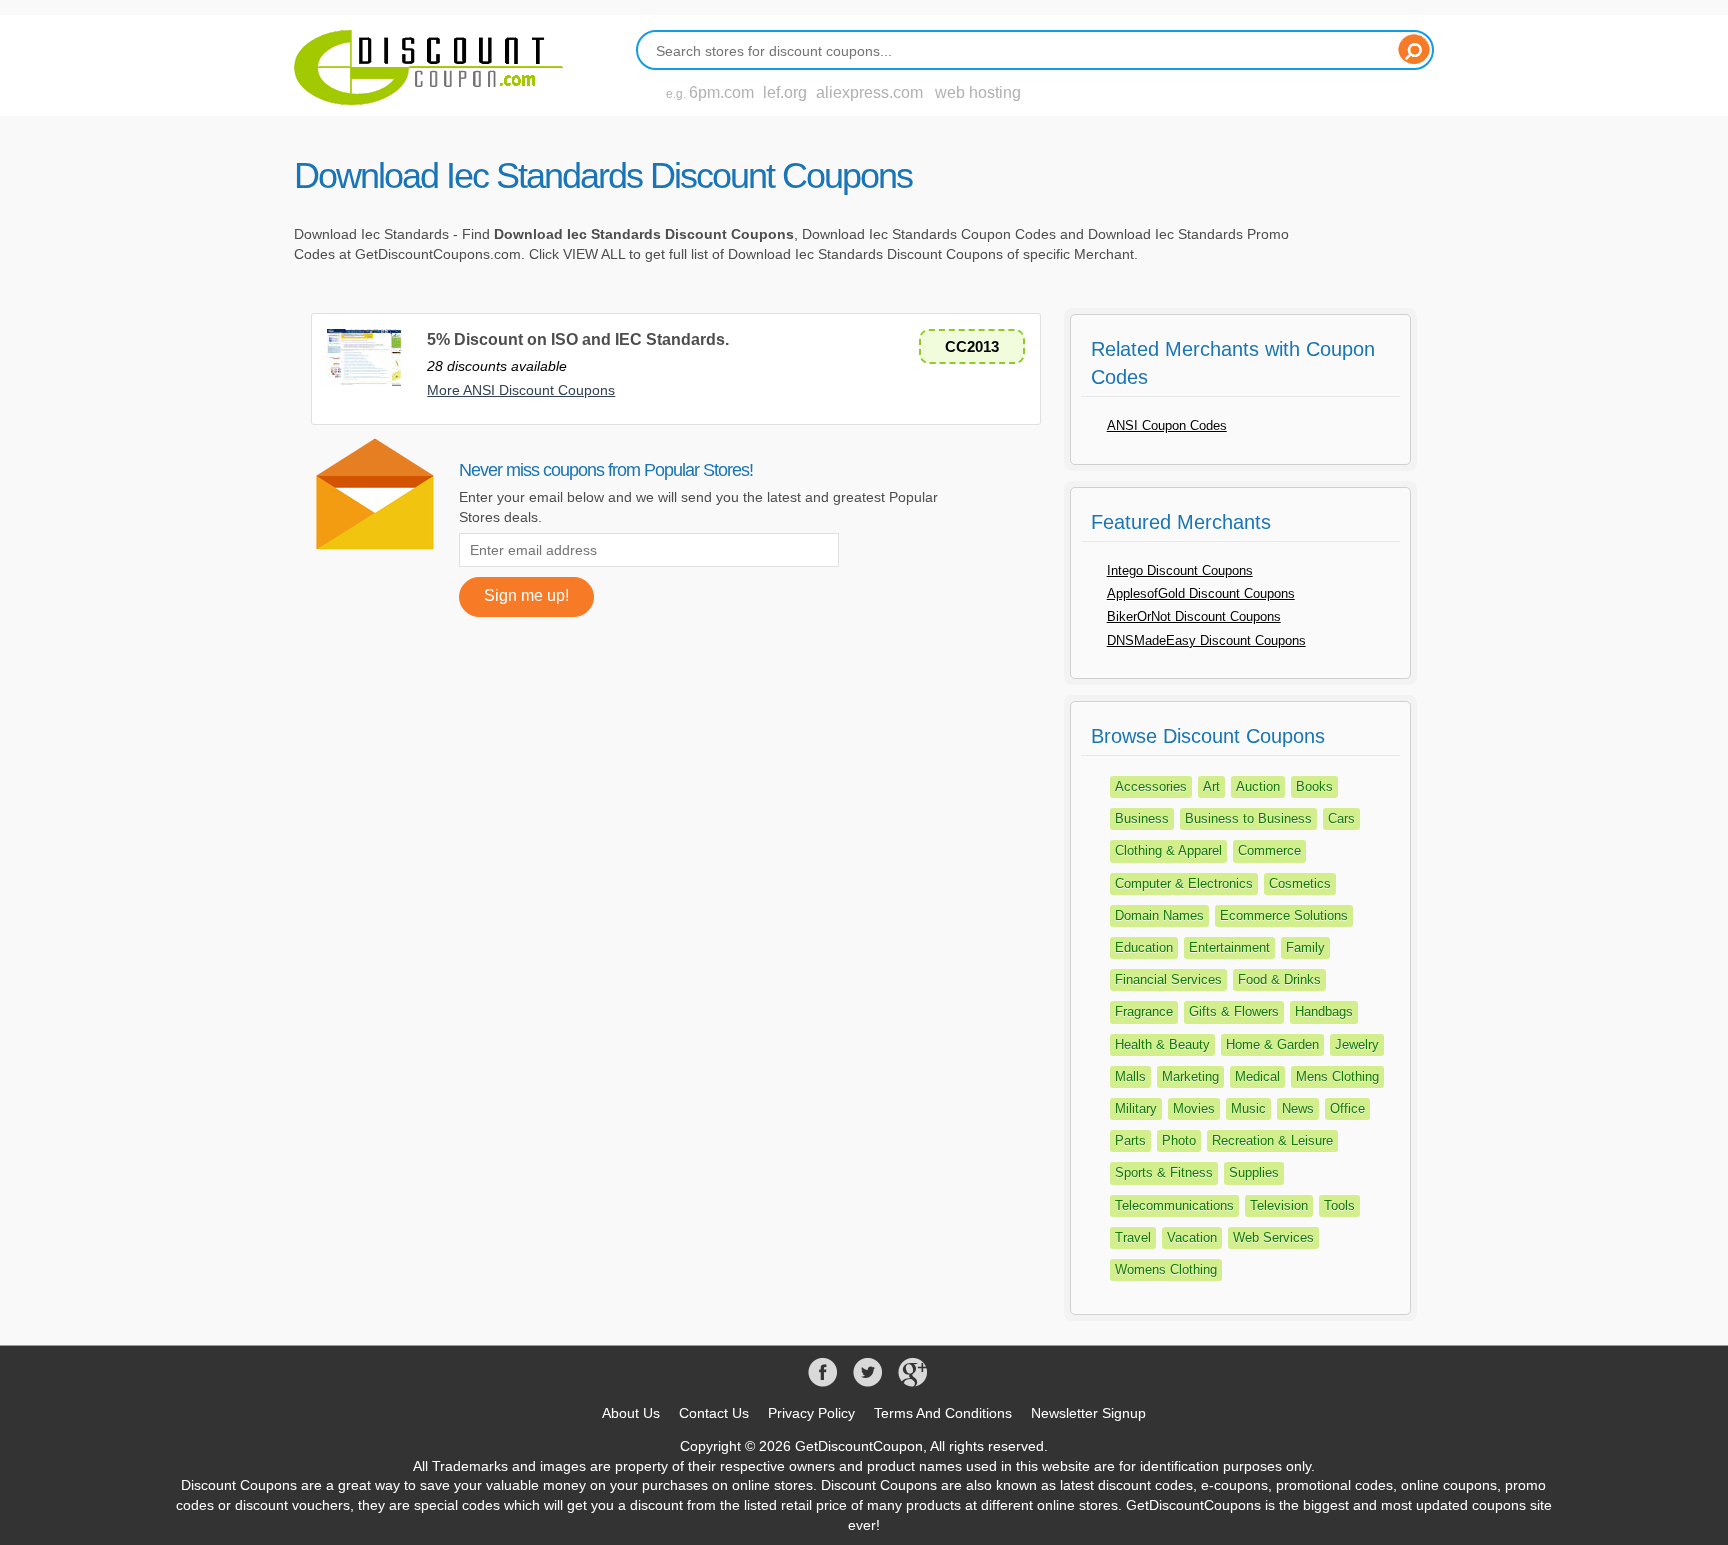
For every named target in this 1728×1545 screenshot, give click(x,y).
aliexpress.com (869, 92)
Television (1279, 1205)
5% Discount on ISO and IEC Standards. (578, 339)
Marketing (1190, 1076)
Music (1248, 1108)
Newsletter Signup (1088, 1413)
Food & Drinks (1279, 979)
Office (1347, 1108)
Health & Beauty (1162, 1044)
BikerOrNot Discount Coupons (1194, 616)
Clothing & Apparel (1168, 850)
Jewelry (1357, 1044)
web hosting (978, 92)
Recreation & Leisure (1272, 1140)
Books (1314, 786)
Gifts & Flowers (1234, 1011)
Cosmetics (1300, 883)
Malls (1130, 1076)
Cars (1341, 818)
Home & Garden (1272, 1044)
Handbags (1324, 1011)
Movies (1194, 1108)
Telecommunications (1174, 1205)
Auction (1258, 786)
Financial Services (1168, 979)
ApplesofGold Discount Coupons (1201, 593)
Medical (1257, 1076)
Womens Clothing (1166, 1269)
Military (1136, 1108)
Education (1144, 947)
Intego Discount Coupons (1180, 570)
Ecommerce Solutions (1284, 915)
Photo (1179, 1140)
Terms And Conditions (943, 1413)
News (1298, 1108)
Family (1305, 947)
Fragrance (1144, 1011)
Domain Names (1159, 915)
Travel (1133, 1237)
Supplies (1254, 1172)
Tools (1339, 1205)
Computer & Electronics (1184, 883)
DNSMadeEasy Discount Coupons (1206, 640)
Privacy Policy (811, 1413)
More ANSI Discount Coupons (521, 390)
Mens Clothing (1337, 1076)
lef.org (785, 92)
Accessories (1151, 786)
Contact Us (714, 1413)
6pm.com (721, 92)
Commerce (1269, 850)
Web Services (1273, 1237)
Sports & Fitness (1164, 1172)
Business (1142, 818)
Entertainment (1229, 947)
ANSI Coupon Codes (1167, 425)
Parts (1130, 1140)
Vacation (1192, 1237)
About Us (631, 1413)
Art (1211, 786)
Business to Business (1248, 818)
